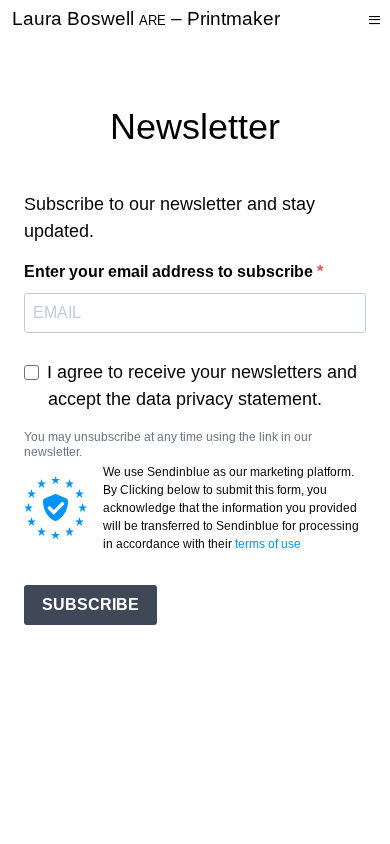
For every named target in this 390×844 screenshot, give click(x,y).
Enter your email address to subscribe (170, 271)
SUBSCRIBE (90, 604)
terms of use (268, 544)
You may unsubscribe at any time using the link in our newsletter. (168, 444)
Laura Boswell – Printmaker (146, 18)
